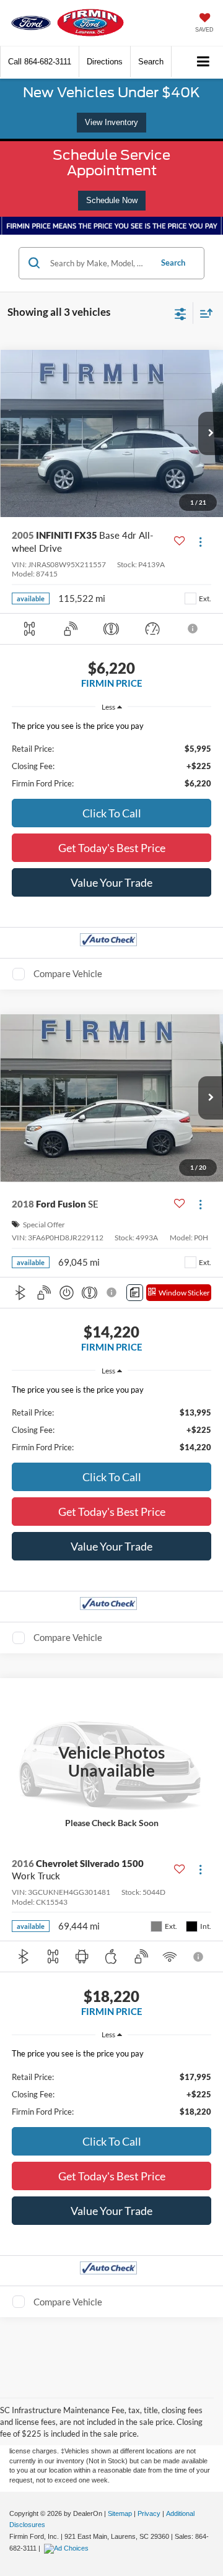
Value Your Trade (111, 882)
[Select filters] (181, 313)
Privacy (149, 2513)
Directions (105, 62)
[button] (40, 62)
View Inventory (111, 122)
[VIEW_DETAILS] (111, 1762)
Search (173, 263)
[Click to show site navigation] (203, 62)
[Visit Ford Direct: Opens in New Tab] (68, 2548)
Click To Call (112, 813)
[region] (112, 755)
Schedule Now (112, 200)
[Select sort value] (203, 313)
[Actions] (200, 542)
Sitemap (120, 2513)
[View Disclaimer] (193, 629)
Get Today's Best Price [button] (112, 848)
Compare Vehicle (68, 973)
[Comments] (135, 1293)
